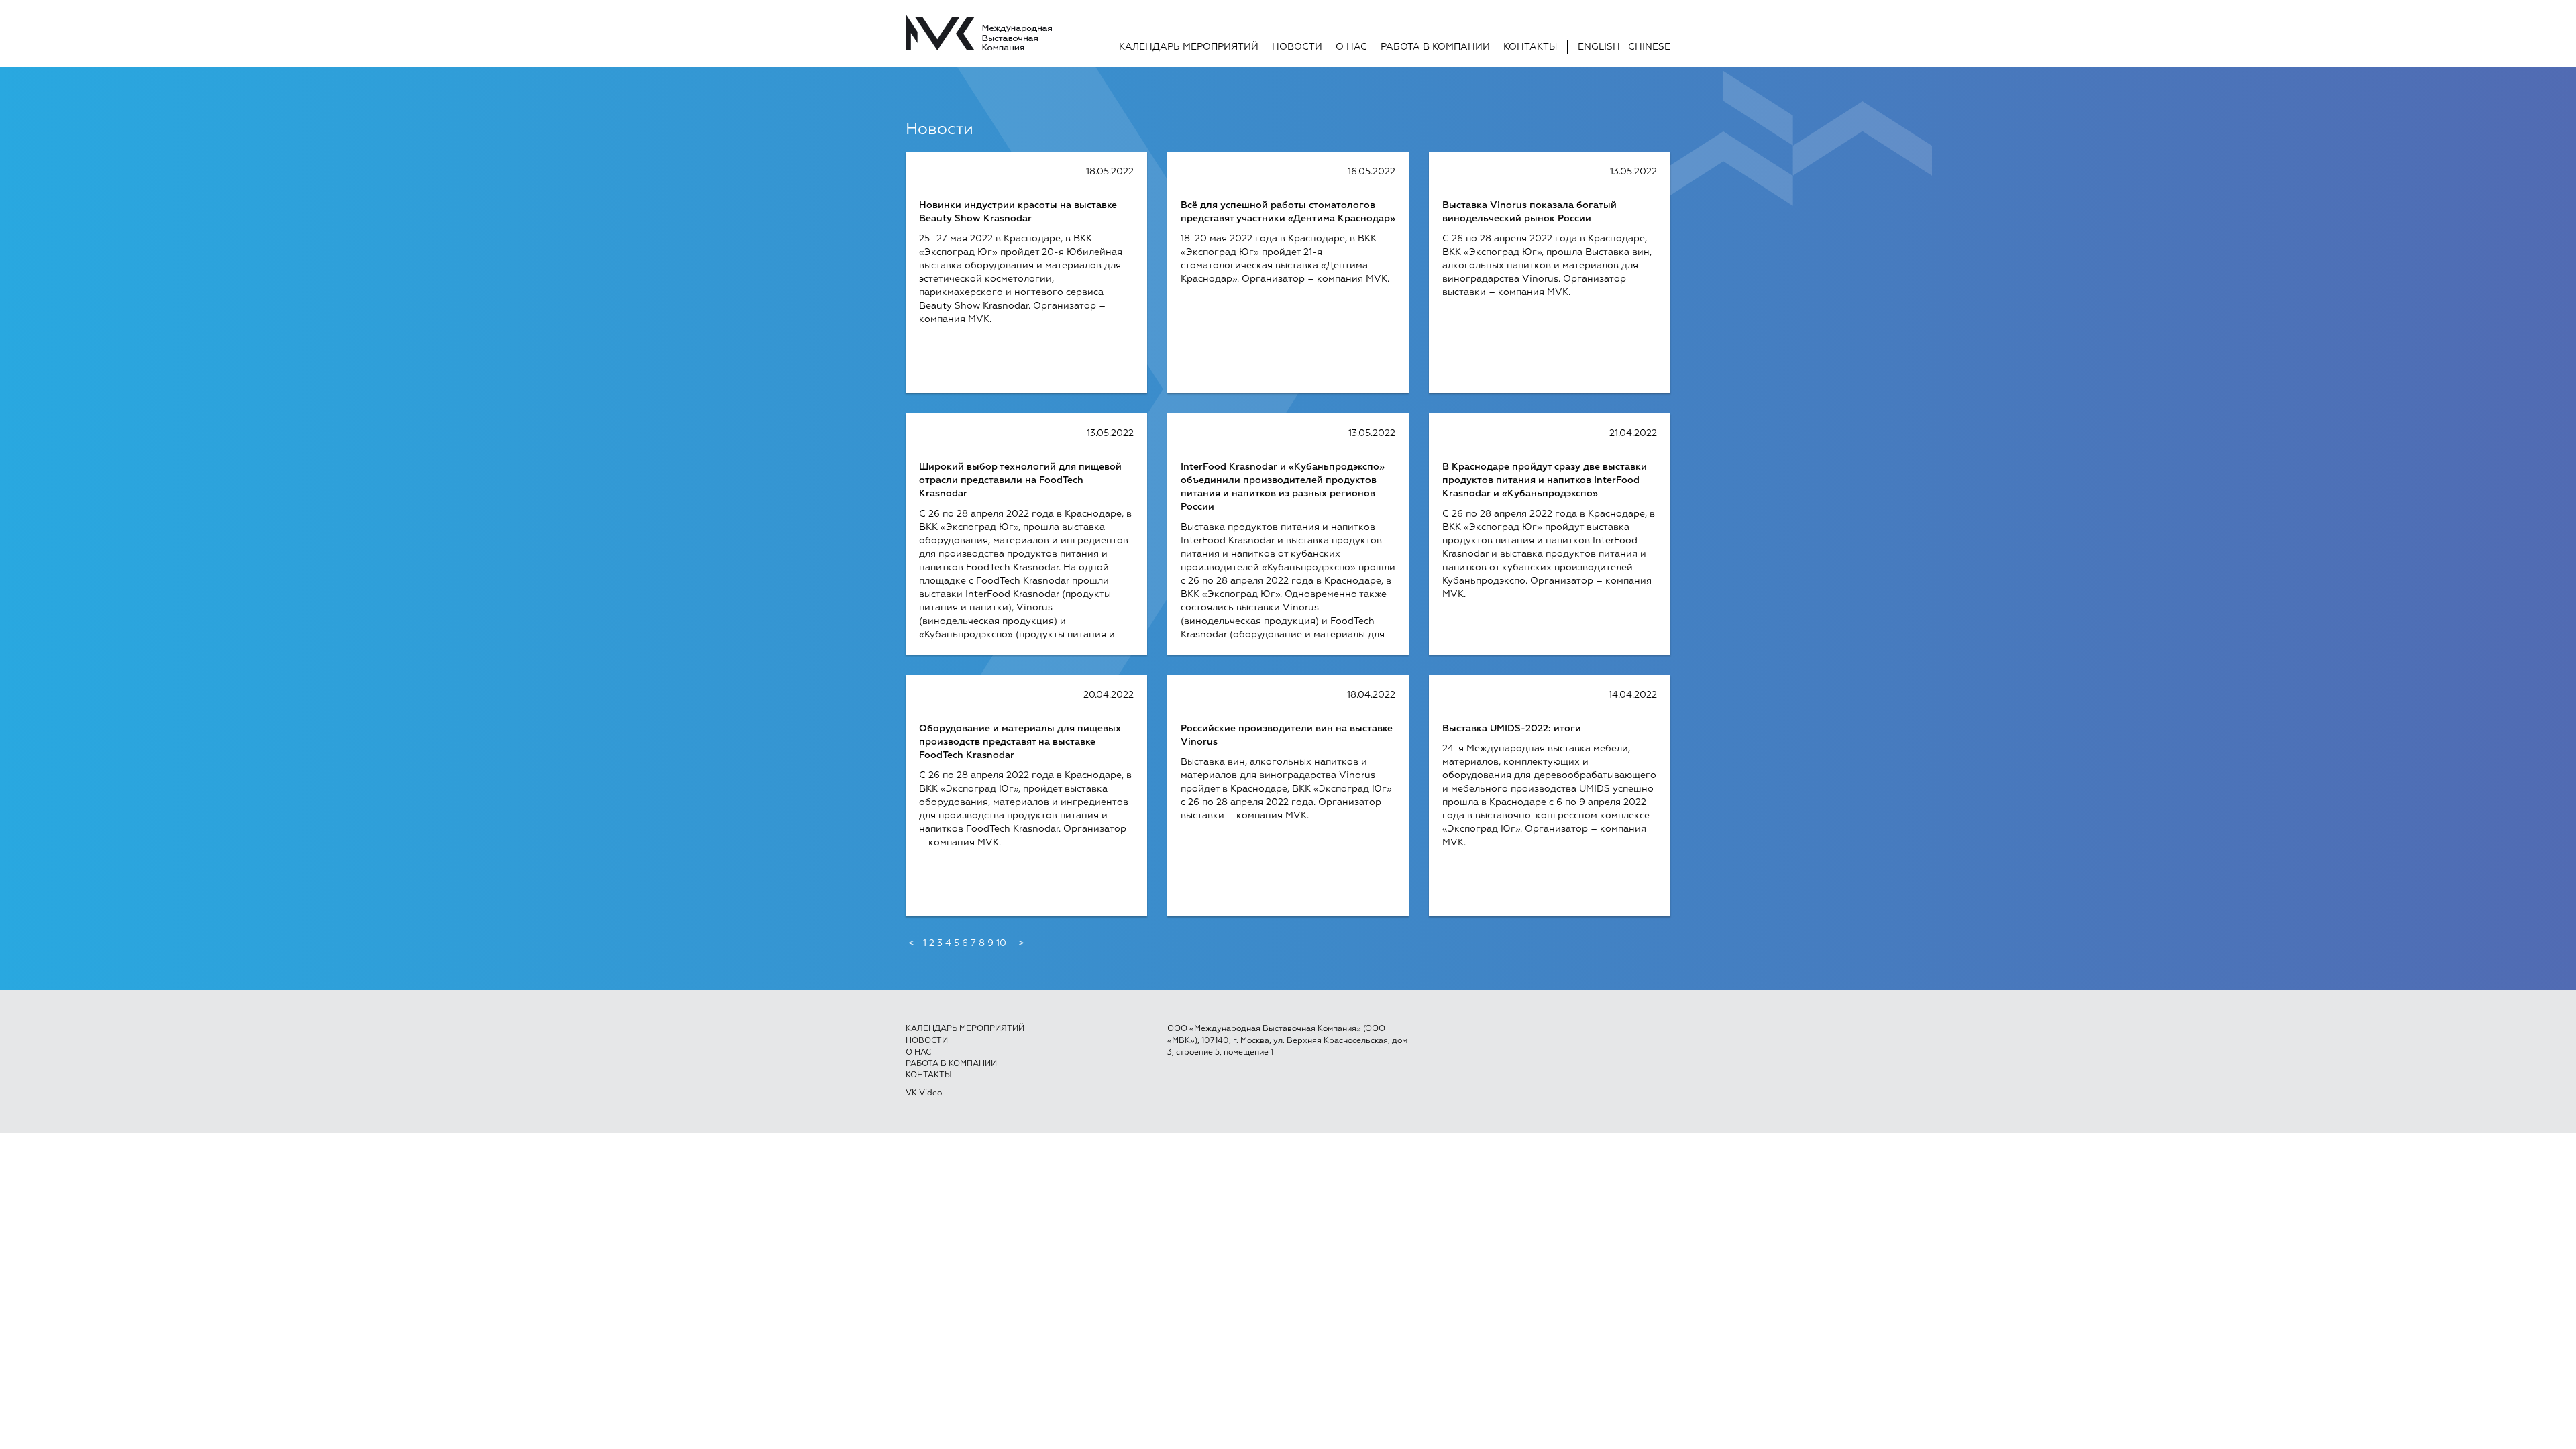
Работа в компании (1435, 47)
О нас (1351, 47)
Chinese (1649, 47)
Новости (1297, 47)
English (1599, 47)
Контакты (1530, 47)
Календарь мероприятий (1189, 47)
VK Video (924, 1093)
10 (1001, 943)
